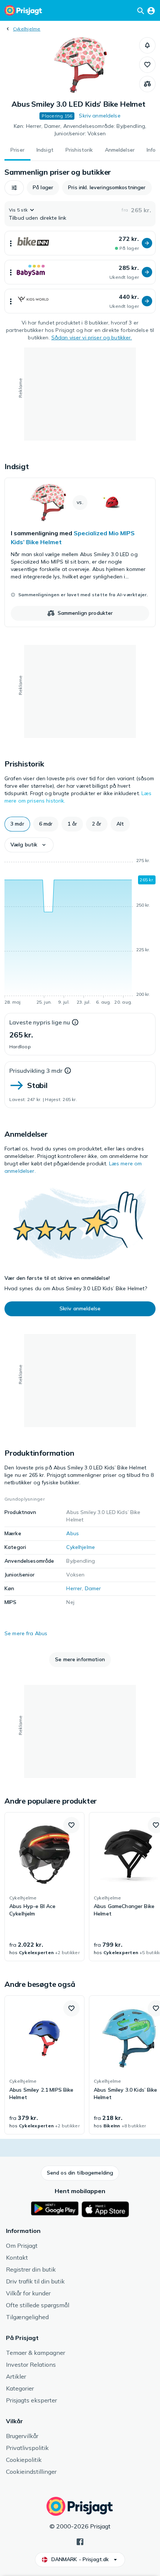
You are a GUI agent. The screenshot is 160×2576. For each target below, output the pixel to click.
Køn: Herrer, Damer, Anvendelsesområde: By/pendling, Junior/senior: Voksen (80, 130)
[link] (80, 552)
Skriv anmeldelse (100, 116)
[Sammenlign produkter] (147, 84)
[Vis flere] (11, 243)
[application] (80, 933)
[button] (147, 45)
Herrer (74, 1588)
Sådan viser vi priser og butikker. (92, 338)
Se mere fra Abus (26, 1633)
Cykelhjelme (27, 29)
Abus (73, 1533)
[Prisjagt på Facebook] (80, 2541)
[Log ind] (151, 10)
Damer (93, 1588)
